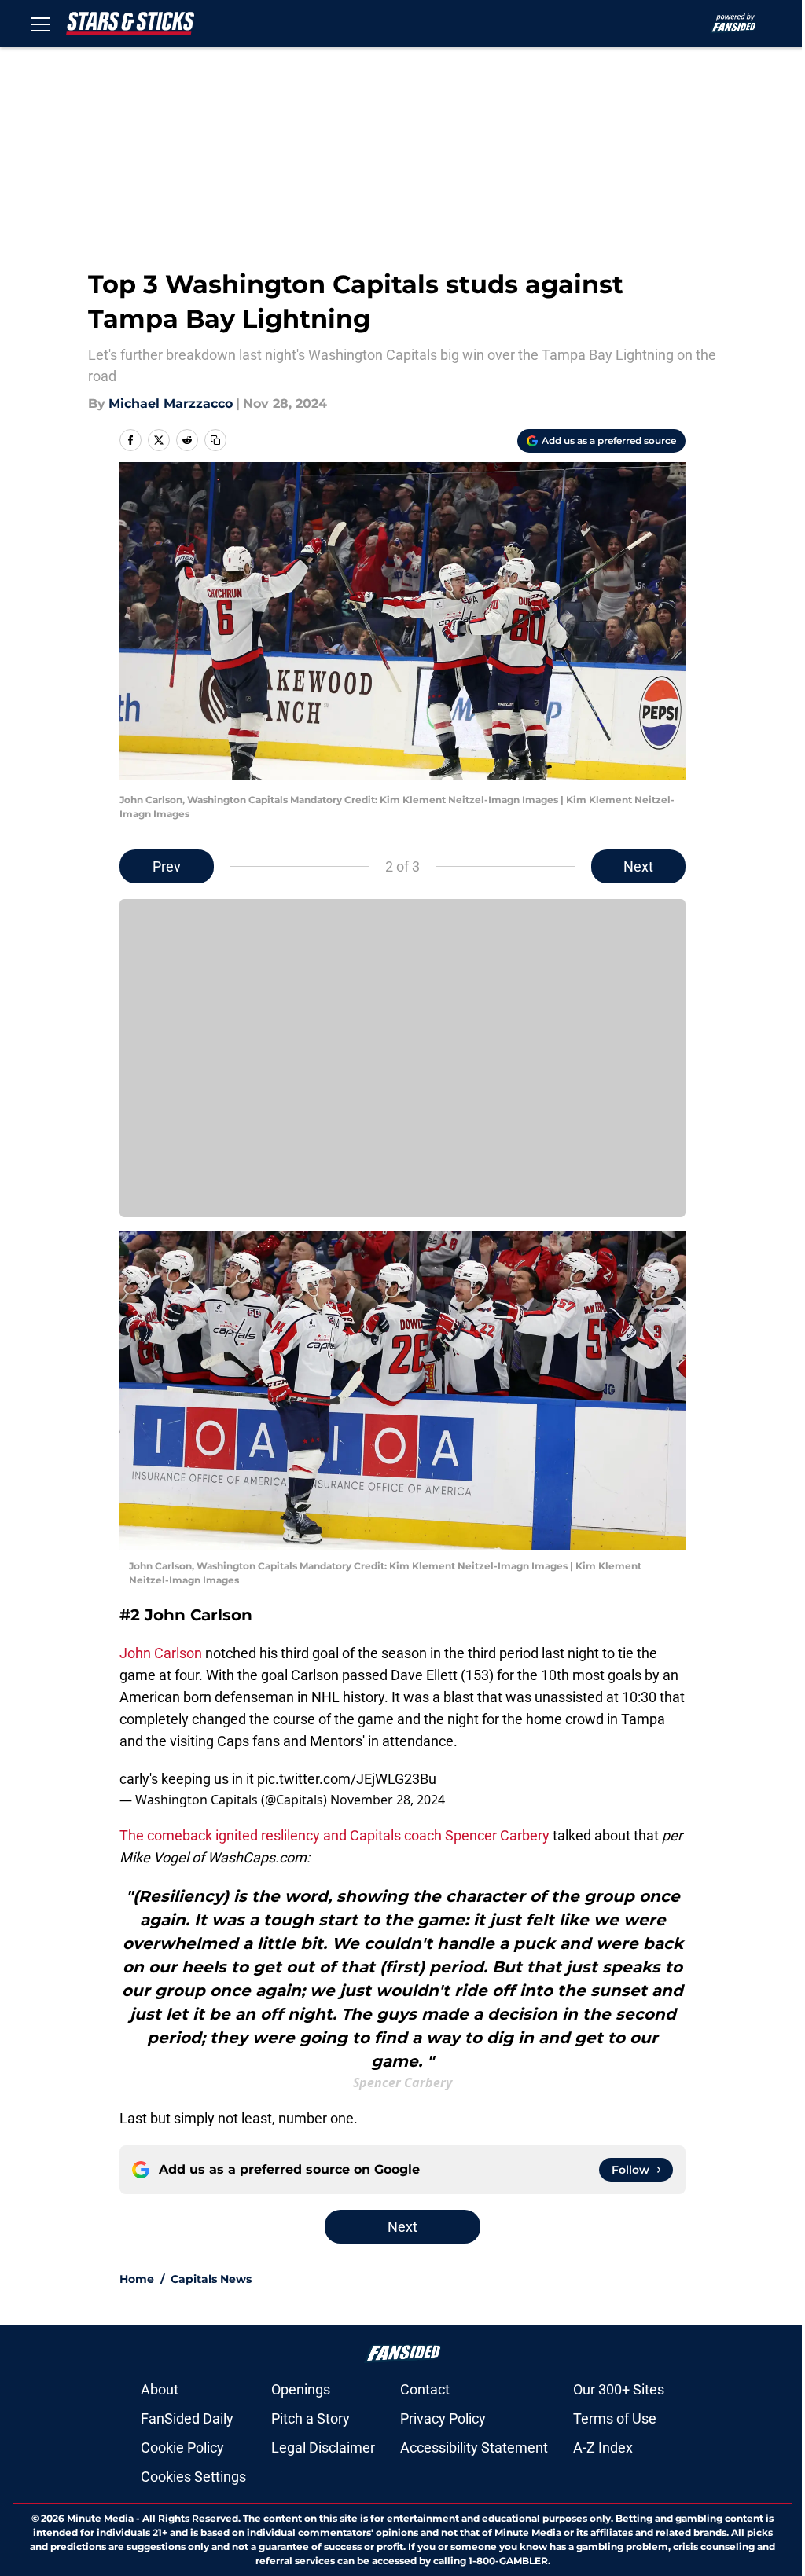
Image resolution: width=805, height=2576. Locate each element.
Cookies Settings (193, 2477)
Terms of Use (615, 2418)
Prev (167, 866)
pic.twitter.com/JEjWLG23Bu (347, 1779)
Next (638, 866)
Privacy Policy (443, 2418)
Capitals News (211, 2279)
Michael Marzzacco (171, 404)
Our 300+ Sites (619, 2389)
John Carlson (161, 1653)
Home (137, 2279)
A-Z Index (603, 2448)
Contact (425, 2389)
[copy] (215, 440)
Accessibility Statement (474, 2448)
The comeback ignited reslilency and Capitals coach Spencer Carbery (334, 1835)
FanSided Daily (187, 2418)
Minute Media (100, 2518)
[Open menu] (41, 24)
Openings (301, 2389)
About (160, 2389)
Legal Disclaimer (323, 2448)
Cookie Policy (182, 2448)
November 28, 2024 (388, 1800)
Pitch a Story (311, 2418)
